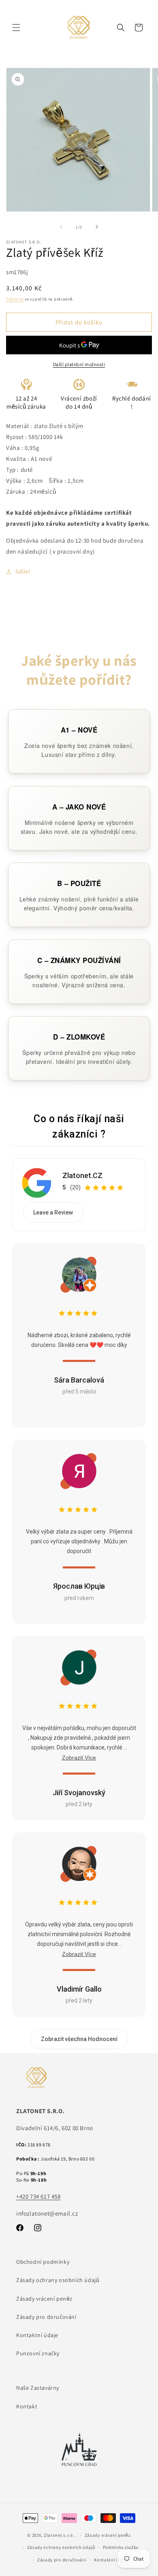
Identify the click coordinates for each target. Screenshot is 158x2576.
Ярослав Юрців (79, 1586)
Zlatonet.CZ (82, 1175)
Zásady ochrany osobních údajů (58, 2280)
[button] (16, 28)
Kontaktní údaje (37, 2335)
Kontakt (27, 2406)
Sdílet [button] (23, 571)
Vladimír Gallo (79, 1989)
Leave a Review (53, 1212)
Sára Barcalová (79, 1380)
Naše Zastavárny (38, 2388)
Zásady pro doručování (46, 2317)
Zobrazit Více (79, 1758)
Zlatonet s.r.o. (59, 2535)
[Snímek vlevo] (61, 227)
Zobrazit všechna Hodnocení (79, 2039)
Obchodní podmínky (43, 2262)
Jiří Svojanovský (79, 1793)
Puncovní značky (38, 2353)
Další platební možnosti (79, 364)
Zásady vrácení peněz (44, 2299)
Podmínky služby (121, 2547)
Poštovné (15, 299)
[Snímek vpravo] (97, 227)
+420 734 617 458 (38, 2196)
